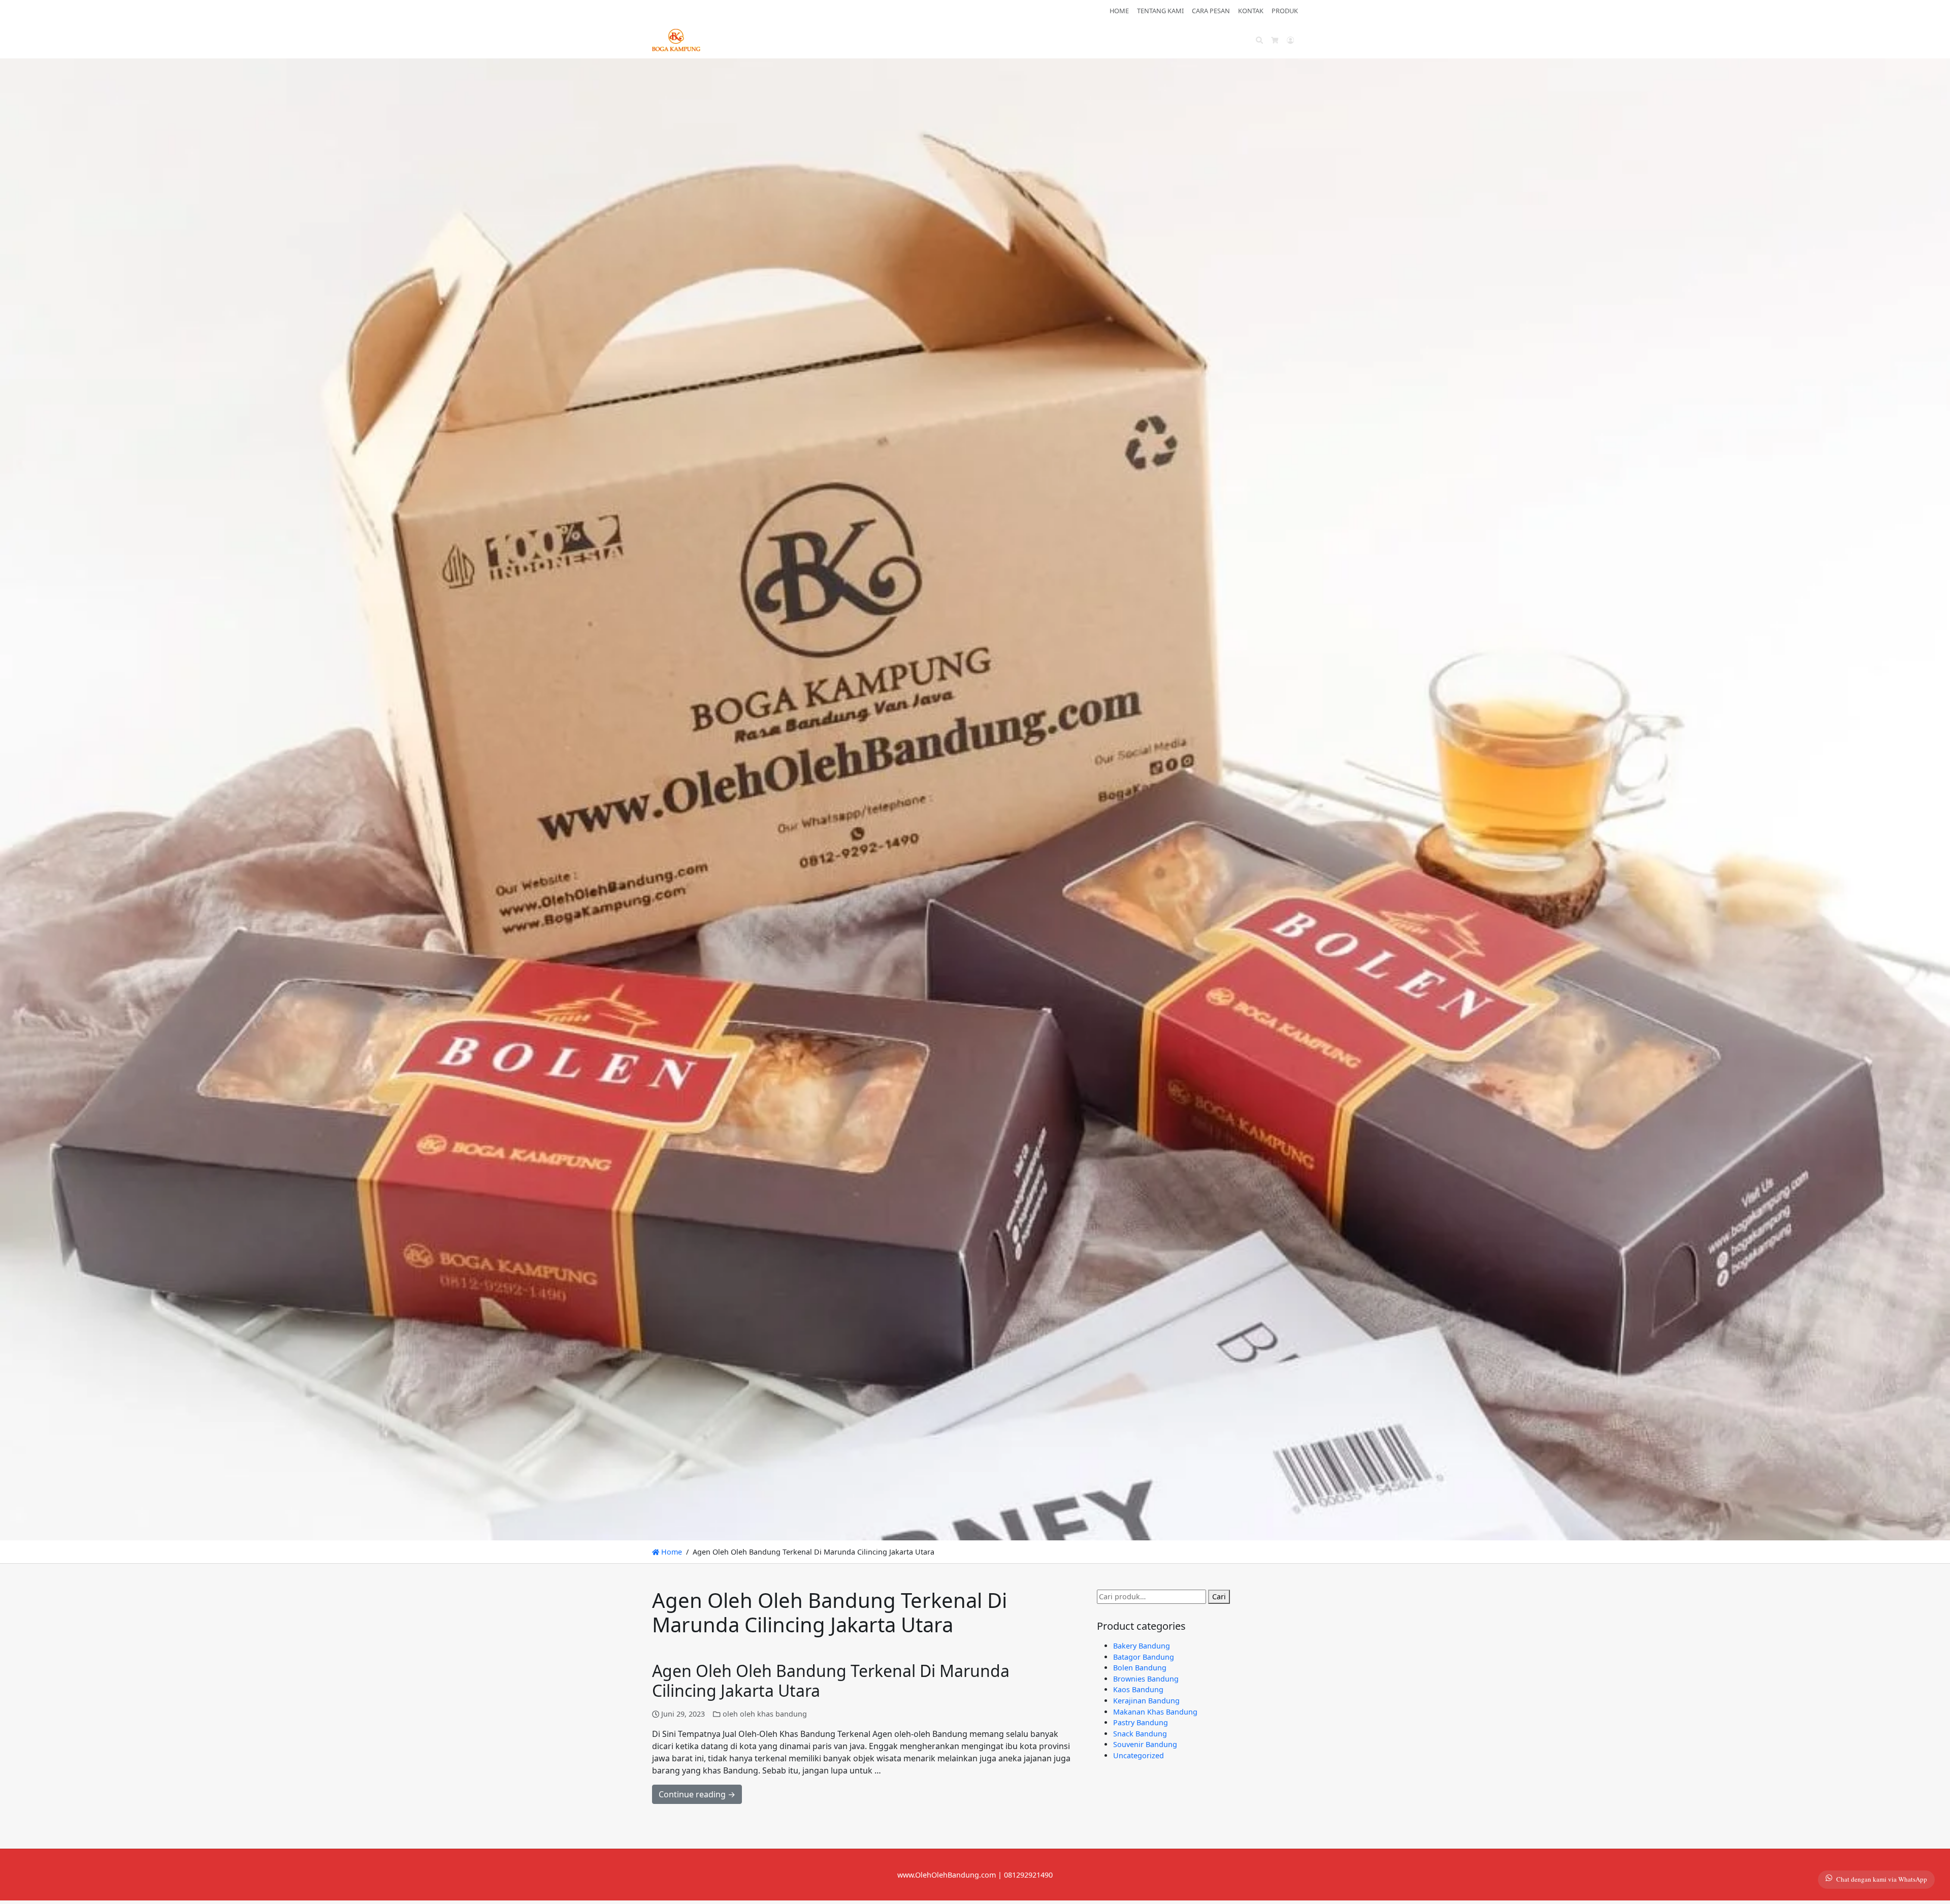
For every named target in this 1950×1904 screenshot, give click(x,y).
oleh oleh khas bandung (765, 1714)
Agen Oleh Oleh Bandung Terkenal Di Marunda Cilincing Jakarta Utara (831, 1680)
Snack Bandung (1140, 1734)
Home (671, 1552)
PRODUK (1285, 11)
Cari (1219, 1596)
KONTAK (1251, 11)
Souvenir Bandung (1145, 1744)
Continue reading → (697, 1794)
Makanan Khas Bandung (1155, 1712)
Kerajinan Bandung (1146, 1701)
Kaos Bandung (1138, 1689)
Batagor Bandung (1144, 1657)
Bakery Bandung (1142, 1646)
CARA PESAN (1211, 11)
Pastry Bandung (1141, 1722)
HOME (1119, 11)
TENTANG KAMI (1160, 11)
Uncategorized (1139, 1755)
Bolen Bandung (1140, 1668)
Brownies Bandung (1146, 1679)
